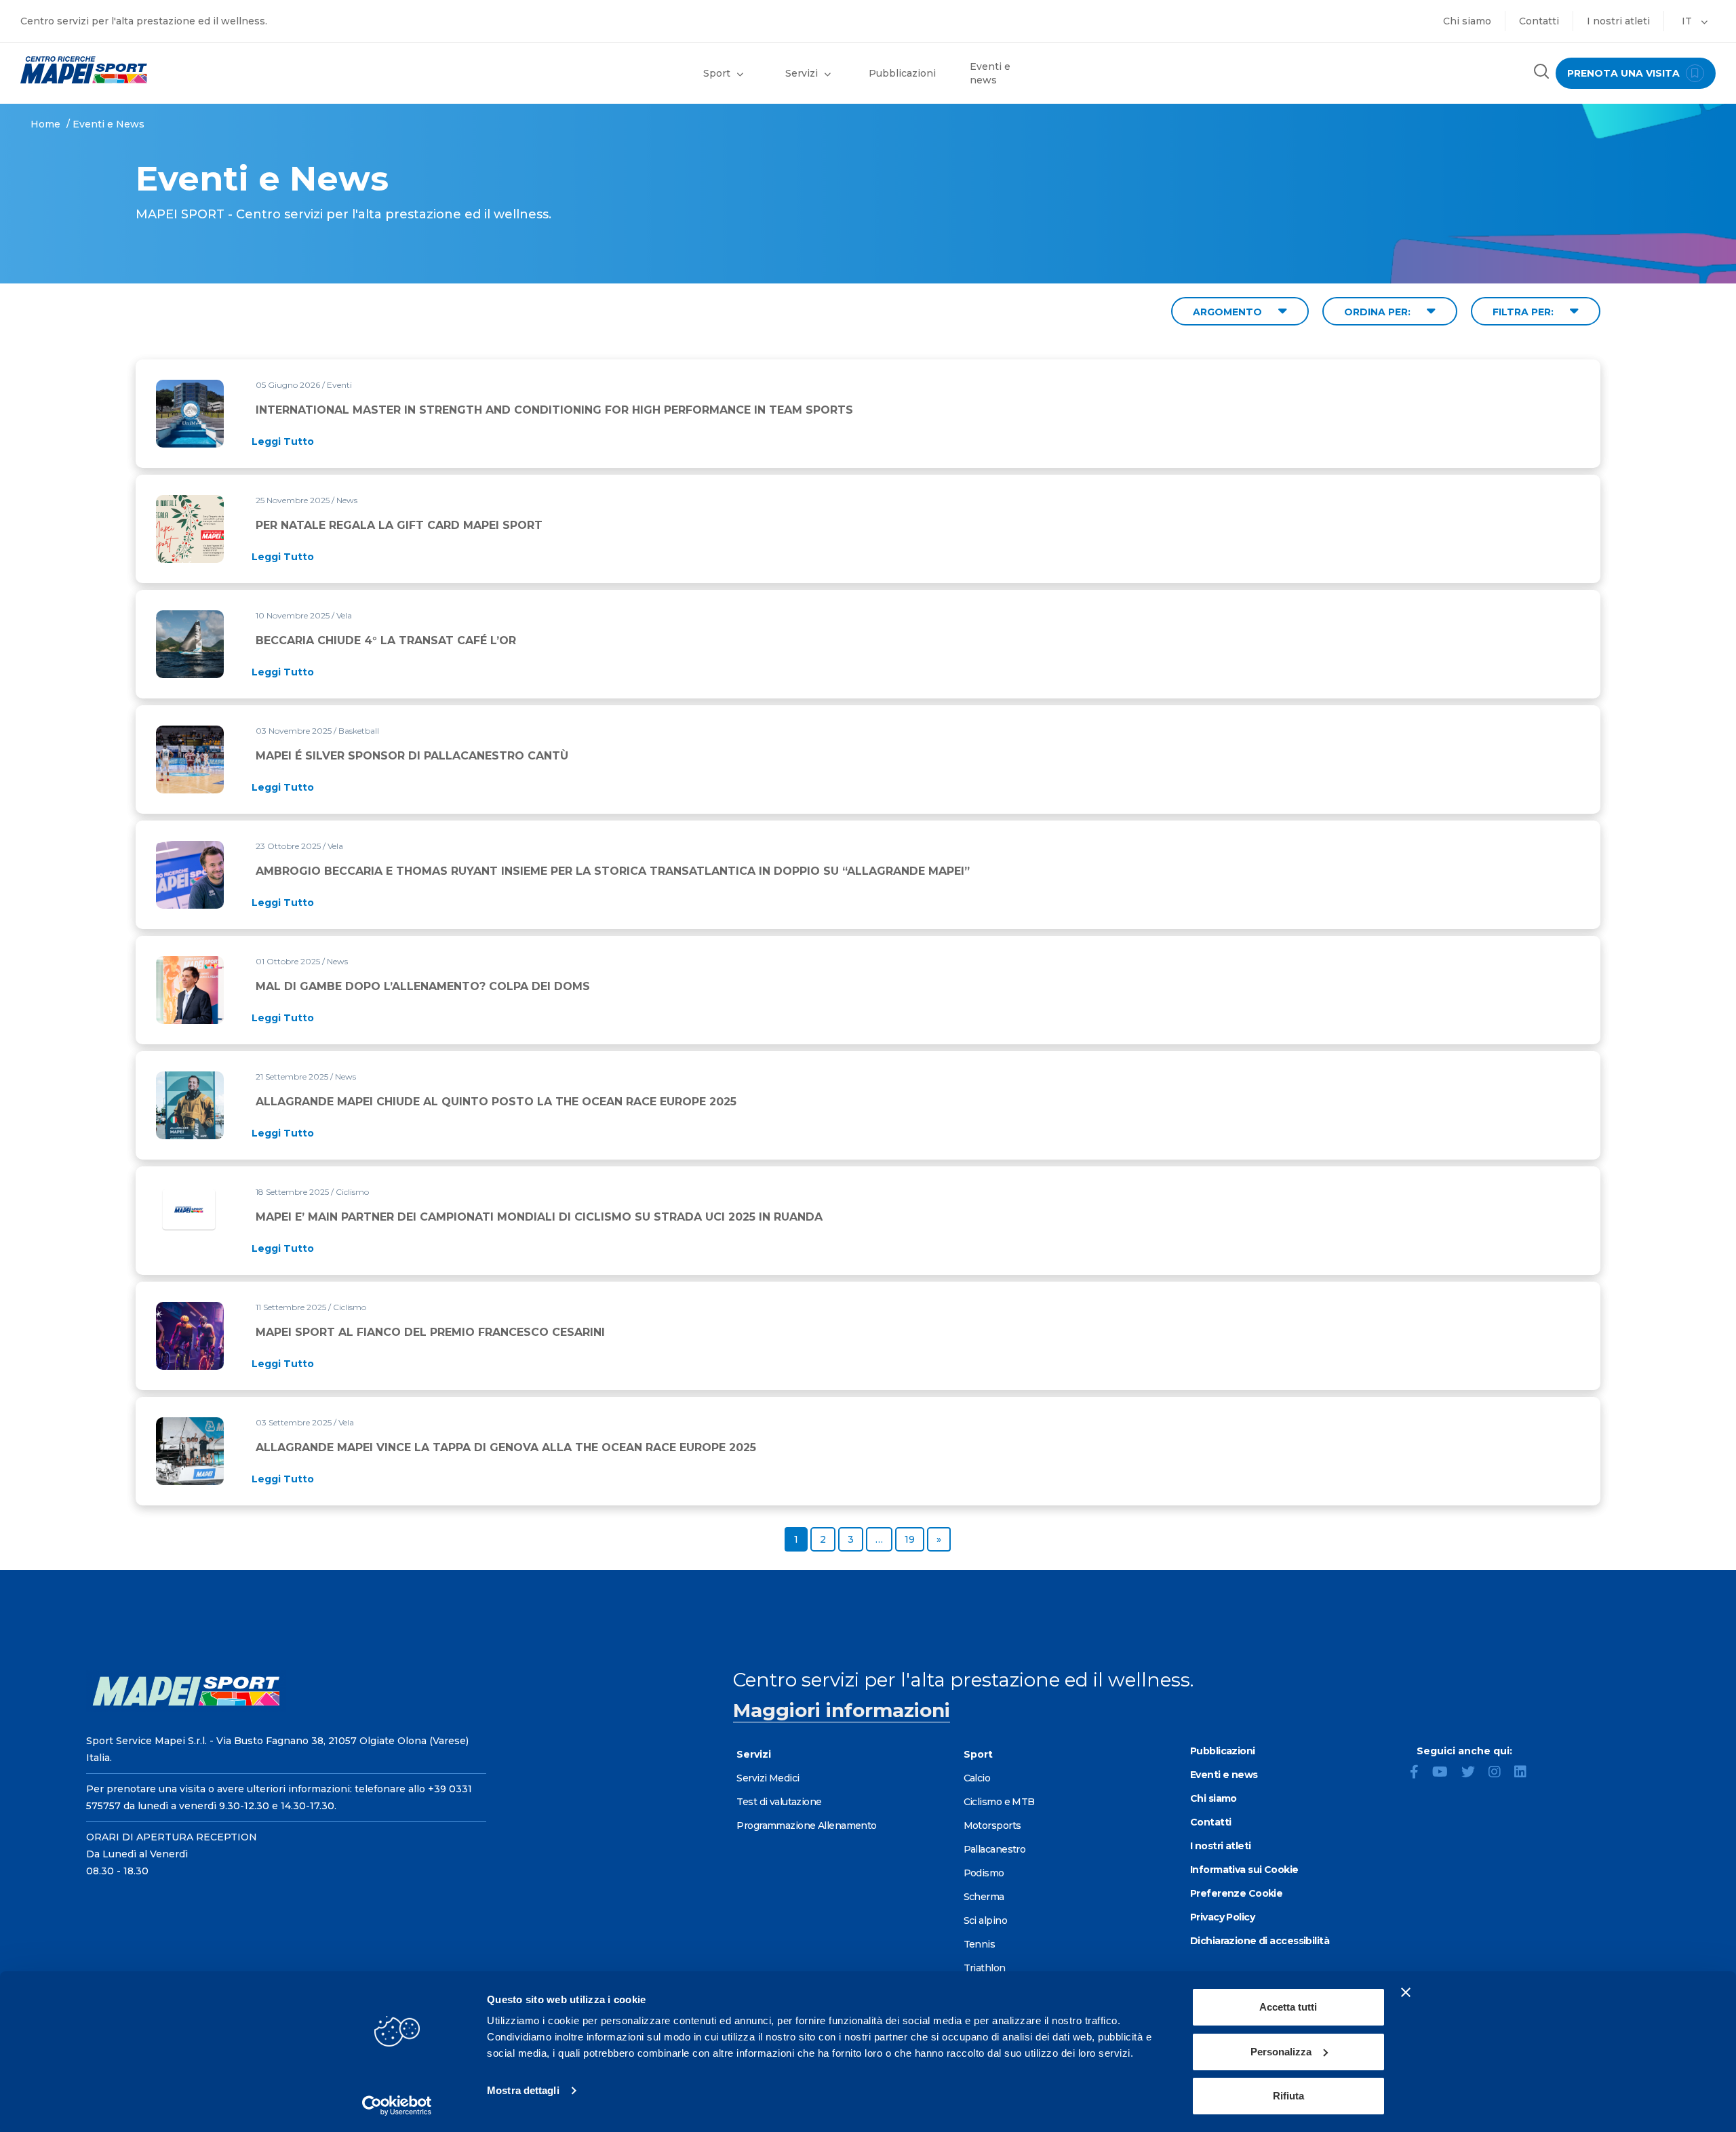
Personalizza (1281, 2052)
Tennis (980, 1944)
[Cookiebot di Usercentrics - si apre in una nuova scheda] (397, 2106)
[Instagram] (1500, 1773)
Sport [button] (717, 73)
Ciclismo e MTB (999, 1802)
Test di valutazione (779, 1802)
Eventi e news (990, 73)
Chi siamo (1467, 21)
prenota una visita (1625, 73)
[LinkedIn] (1526, 1773)
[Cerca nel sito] (1541, 73)
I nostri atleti (1618, 21)
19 (914, 1539)
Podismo (984, 1873)
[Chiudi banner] (1406, 1992)
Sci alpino (985, 1920)
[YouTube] (1445, 1773)
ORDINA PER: (1379, 312)
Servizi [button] (802, 73)
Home (45, 124)
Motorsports (992, 1825)
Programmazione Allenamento (806, 1825)
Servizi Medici (768, 1778)
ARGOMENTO (1229, 312)
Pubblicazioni (902, 73)
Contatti (1539, 21)
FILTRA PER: (1524, 312)
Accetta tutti (1288, 2007)
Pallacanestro (995, 1849)
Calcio (977, 1778)
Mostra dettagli (523, 2090)
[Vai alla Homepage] (217, 70)
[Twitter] (1474, 1773)
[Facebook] (1420, 1773)
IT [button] (1688, 21)
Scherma (984, 1897)
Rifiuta (1288, 2096)
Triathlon (985, 1968)
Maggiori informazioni (842, 1710)
